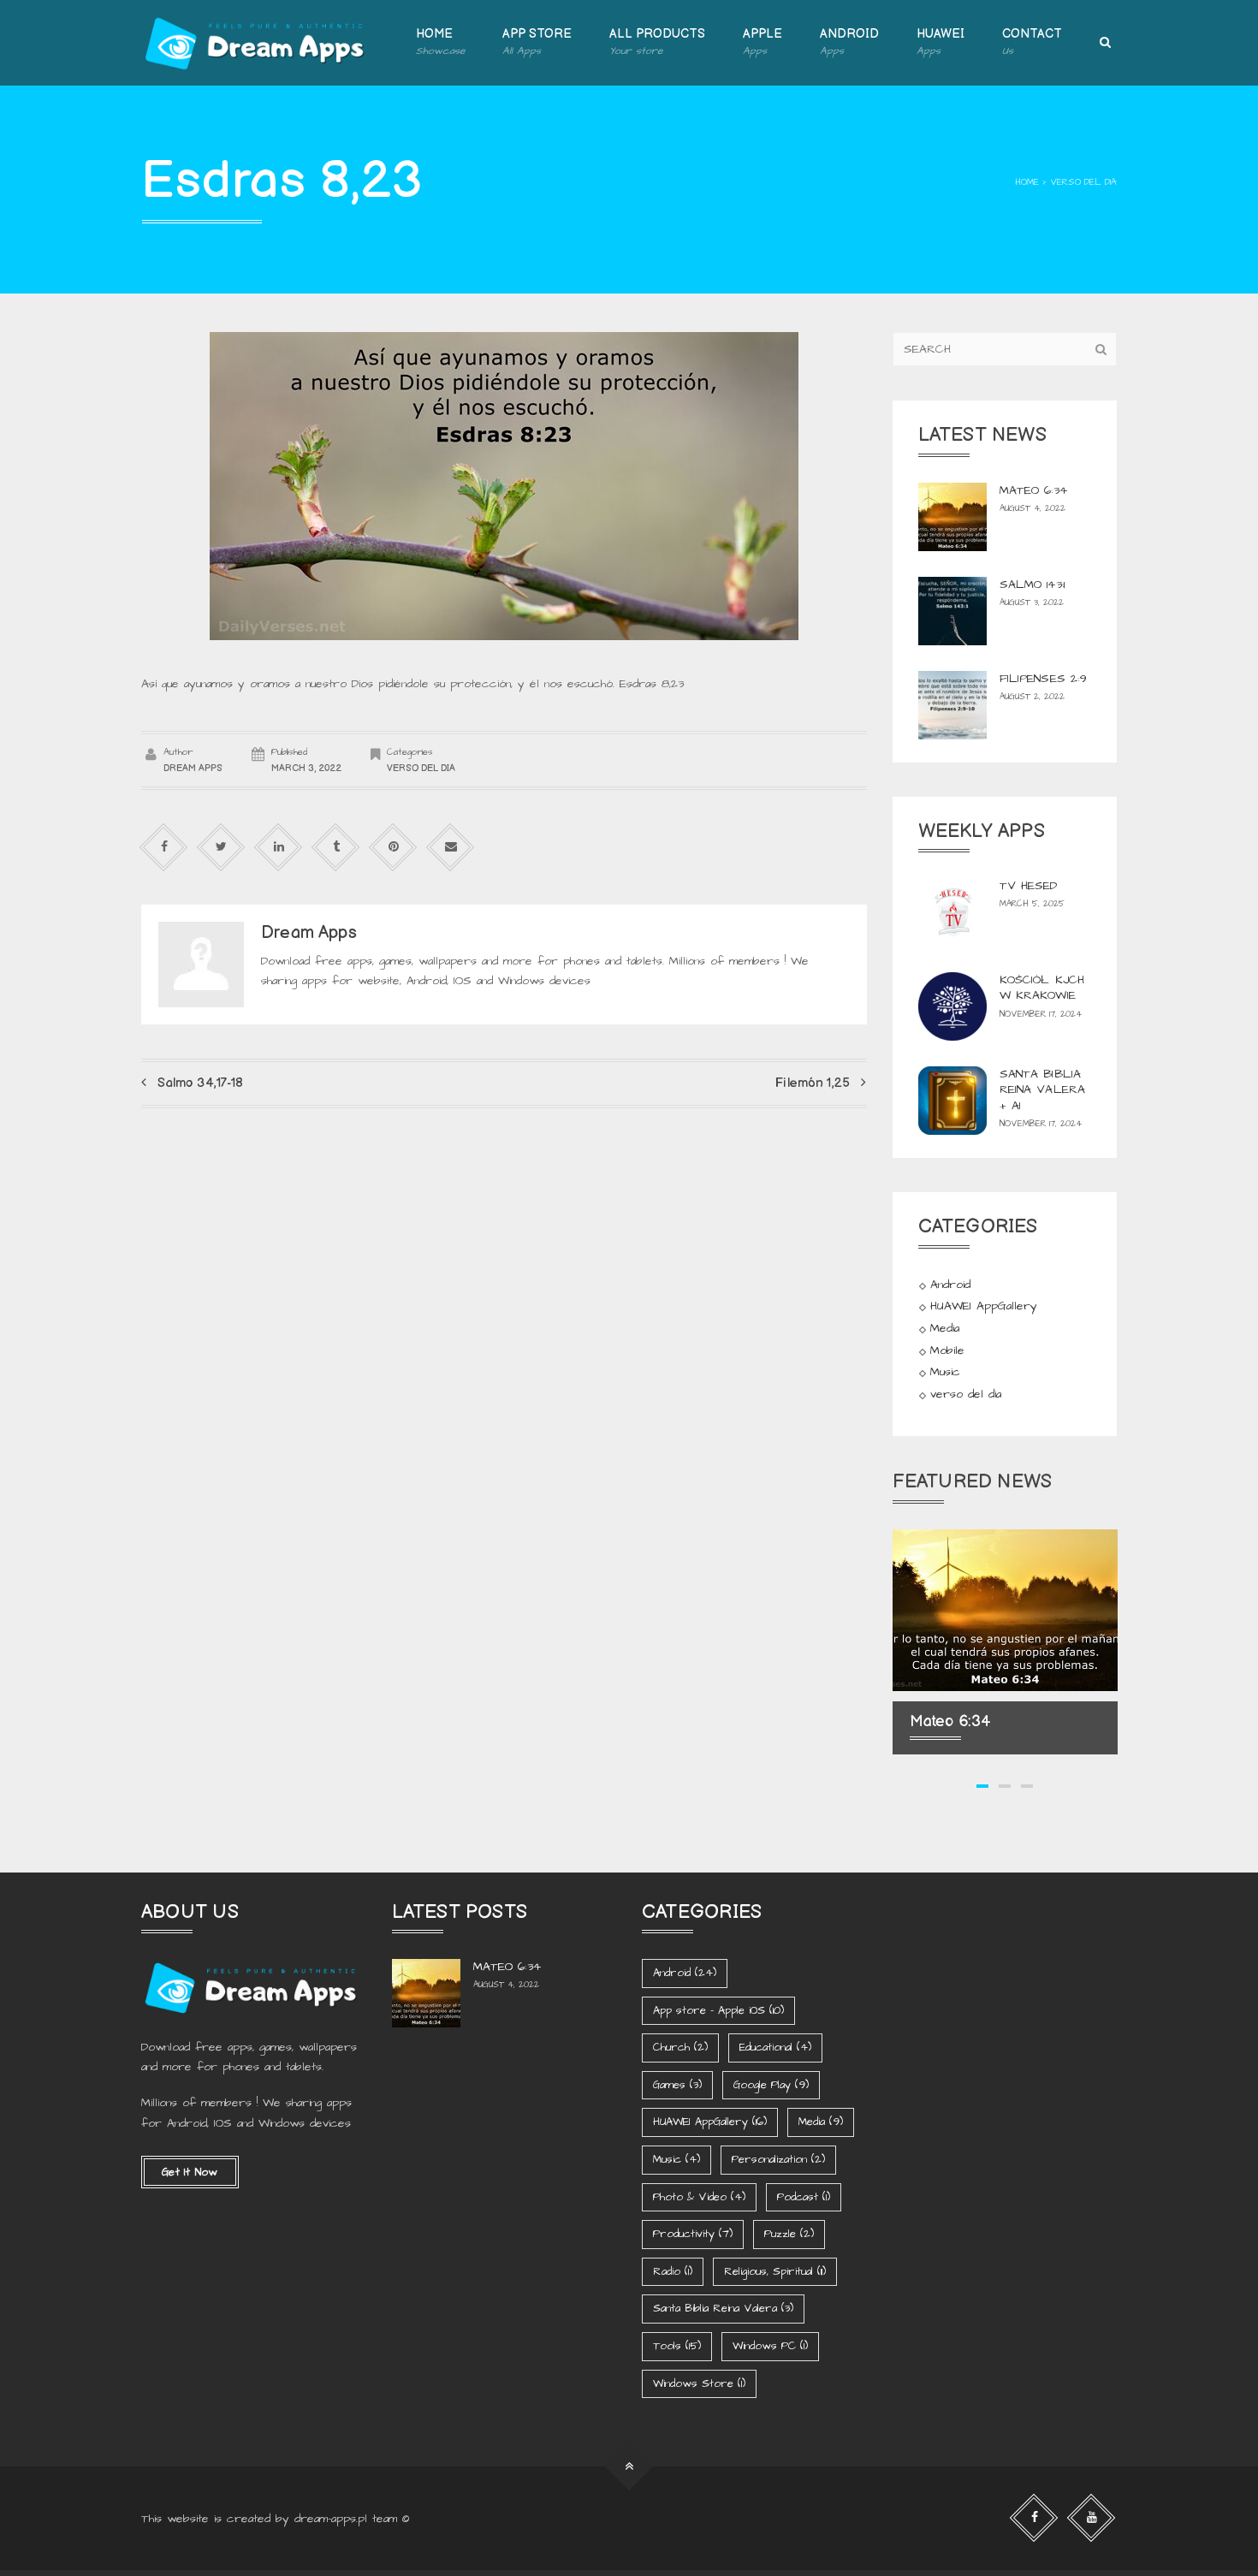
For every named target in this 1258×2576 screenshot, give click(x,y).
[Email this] (451, 847)
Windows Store (699, 2383)
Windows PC (770, 2346)
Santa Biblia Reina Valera (723, 2308)
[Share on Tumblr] (336, 847)
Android (950, 1285)
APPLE (763, 42)
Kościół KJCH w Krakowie (1042, 988)
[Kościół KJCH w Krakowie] (952, 1006)
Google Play (771, 2085)
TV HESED (1029, 886)
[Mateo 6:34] (952, 517)
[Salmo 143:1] (952, 611)
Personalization (778, 2159)
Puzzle (789, 2234)
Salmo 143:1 (1033, 585)
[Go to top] (629, 2467)
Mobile (947, 1350)
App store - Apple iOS (718, 2010)
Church (680, 2047)
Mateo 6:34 (1033, 490)
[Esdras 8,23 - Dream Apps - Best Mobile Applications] (257, 43)
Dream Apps (193, 768)
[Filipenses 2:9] (952, 705)
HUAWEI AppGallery (984, 1307)
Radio (673, 2271)
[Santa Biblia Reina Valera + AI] (952, 1101)
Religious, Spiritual (775, 2271)
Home (440, 42)
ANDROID (849, 42)
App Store (537, 42)
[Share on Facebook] (164, 847)
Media (945, 1328)
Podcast (804, 2197)
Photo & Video (699, 2197)
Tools (677, 2346)
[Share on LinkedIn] (279, 847)
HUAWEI (941, 42)
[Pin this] (393, 847)
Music (945, 1373)
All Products (657, 42)
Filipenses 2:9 (1044, 679)
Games (677, 2085)
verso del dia (1083, 182)
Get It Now (190, 2172)
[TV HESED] (952, 912)
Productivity (693, 2234)
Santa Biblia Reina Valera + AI (1043, 1089)
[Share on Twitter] (221, 847)
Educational (775, 2047)
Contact (1032, 42)
